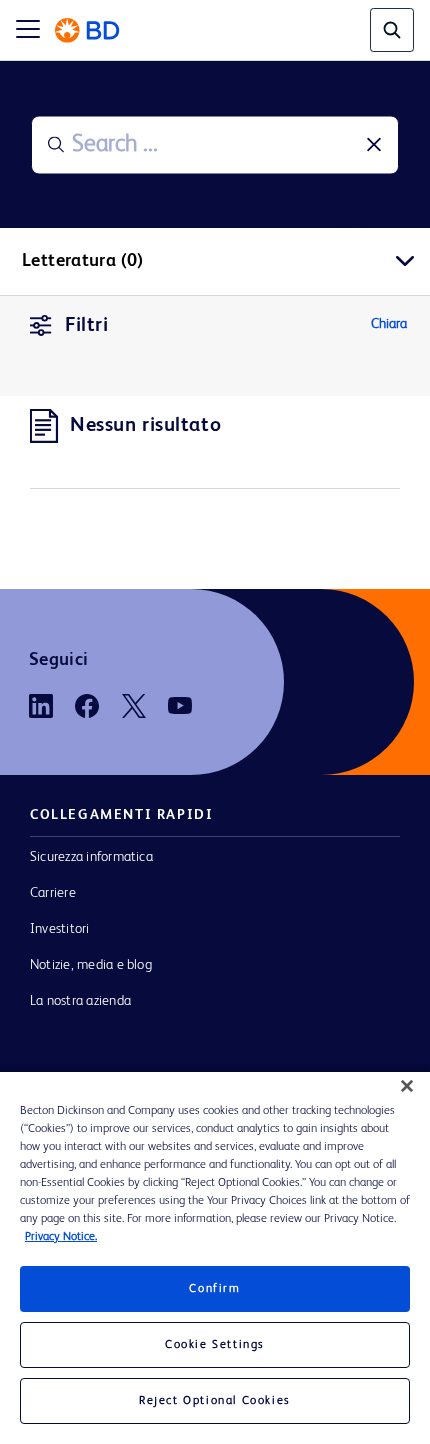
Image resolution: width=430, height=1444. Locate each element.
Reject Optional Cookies (215, 1401)
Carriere (53, 893)
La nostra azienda (80, 1001)
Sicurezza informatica (91, 857)
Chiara (389, 324)
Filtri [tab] (86, 326)
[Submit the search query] (56, 145)
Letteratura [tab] (83, 261)
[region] (215, 1258)
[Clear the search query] (374, 145)
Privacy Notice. (61, 1237)
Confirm (214, 1289)
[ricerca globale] (392, 30)
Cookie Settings (215, 1345)
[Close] (407, 1086)
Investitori (60, 929)
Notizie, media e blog (91, 965)
